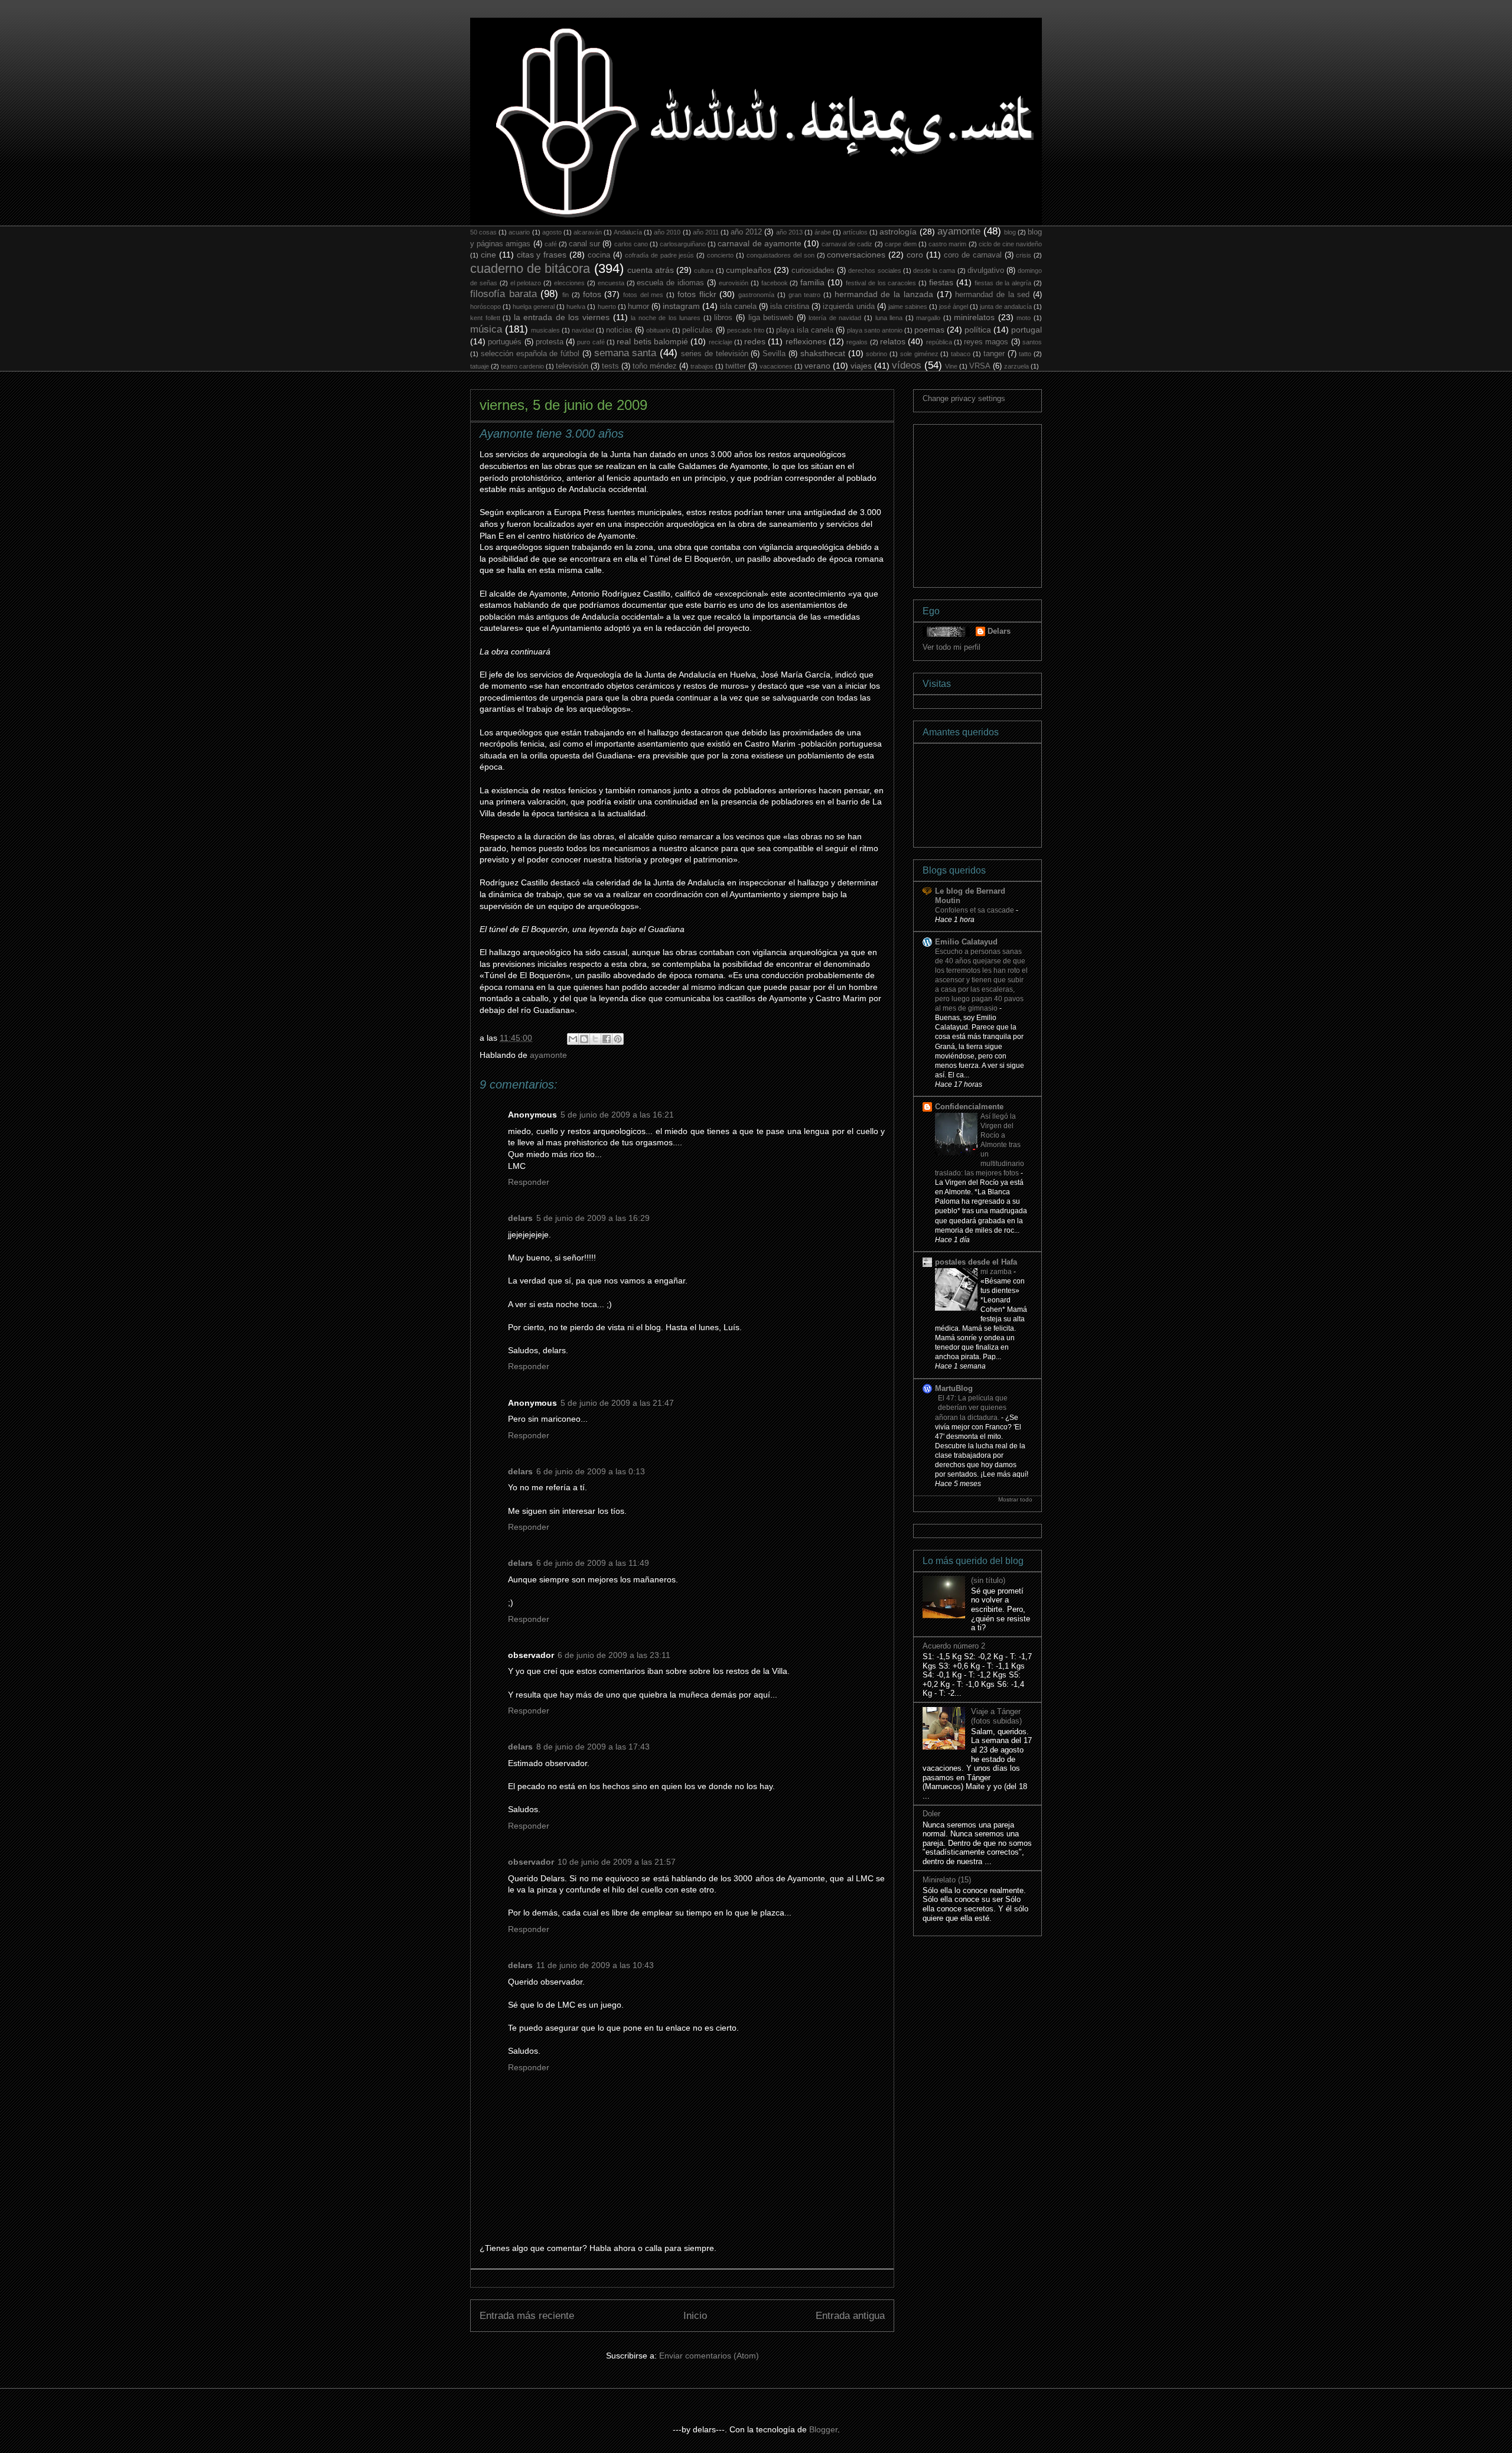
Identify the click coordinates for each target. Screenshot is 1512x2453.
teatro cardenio (522, 366)
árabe (823, 232)
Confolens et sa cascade (975, 910)
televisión (572, 366)
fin (566, 295)
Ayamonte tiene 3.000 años (552, 434)
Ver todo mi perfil (951, 647)
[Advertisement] (1011, 503)
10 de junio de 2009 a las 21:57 (617, 1862)
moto (1024, 318)
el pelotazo (526, 283)
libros (723, 318)
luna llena (889, 318)
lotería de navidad (835, 318)
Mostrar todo (1015, 1499)
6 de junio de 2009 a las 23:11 (614, 1655)
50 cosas (483, 232)
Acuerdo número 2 (954, 1646)
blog (1010, 232)
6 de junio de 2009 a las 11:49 (593, 1563)
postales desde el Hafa (976, 1262)
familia (812, 282)
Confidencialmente (969, 1107)
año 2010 (667, 232)
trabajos (702, 366)
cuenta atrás (651, 270)
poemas (929, 330)
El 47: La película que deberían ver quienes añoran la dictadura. (971, 1408)
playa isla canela (805, 330)
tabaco (961, 354)
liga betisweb (771, 318)
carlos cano (631, 244)
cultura (704, 271)
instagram (681, 306)
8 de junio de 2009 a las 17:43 (593, 1747)
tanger (994, 354)
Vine (951, 366)
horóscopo (485, 307)
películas (698, 330)
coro (915, 255)
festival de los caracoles (881, 283)
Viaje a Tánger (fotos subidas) (996, 1716)
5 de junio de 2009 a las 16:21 (617, 1115)
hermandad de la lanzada (884, 294)
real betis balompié (652, 341)
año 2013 (789, 232)
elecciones (569, 283)
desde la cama (934, 271)
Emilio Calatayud (966, 942)
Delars (999, 631)
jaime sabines (908, 307)
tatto (1025, 354)
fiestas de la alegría (1003, 283)
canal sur (584, 244)
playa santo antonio (875, 330)
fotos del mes (643, 295)
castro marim (947, 244)
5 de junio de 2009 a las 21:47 (617, 1403)
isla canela (738, 307)
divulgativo (986, 271)
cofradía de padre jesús (660, 255)
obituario (658, 330)
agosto (552, 232)
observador (531, 1862)
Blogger (823, 2429)
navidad (583, 330)
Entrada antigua (850, 2316)
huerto (607, 307)
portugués (505, 342)
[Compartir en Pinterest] (618, 1039)
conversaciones (856, 255)
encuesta (611, 283)
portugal (1027, 330)
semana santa (625, 353)
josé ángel (954, 307)
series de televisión (715, 354)
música (486, 329)
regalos (857, 342)
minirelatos (974, 317)
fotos (592, 294)
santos (1032, 342)
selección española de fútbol (530, 354)
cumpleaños (749, 270)
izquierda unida (848, 307)
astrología (898, 232)
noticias (619, 330)
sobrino (876, 354)
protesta (550, 342)
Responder (529, 1182)
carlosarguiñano (683, 244)
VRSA (980, 366)
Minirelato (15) (947, 1880)
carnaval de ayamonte (759, 243)
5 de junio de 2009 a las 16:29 (593, 1218)
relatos (893, 341)
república (939, 342)
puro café (591, 342)
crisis (1024, 255)
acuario (519, 232)
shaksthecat (823, 353)
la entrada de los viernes (562, 317)
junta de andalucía (1006, 307)
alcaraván (588, 232)
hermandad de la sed (992, 295)
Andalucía (628, 232)
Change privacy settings (964, 398)
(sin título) (988, 1580)
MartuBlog (954, 1388)
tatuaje (480, 366)
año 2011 (706, 232)
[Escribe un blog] (584, 1039)
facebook (775, 283)
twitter (736, 366)
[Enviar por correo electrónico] (573, 1039)
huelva (576, 307)
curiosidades (813, 271)
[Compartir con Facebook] (607, 1039)
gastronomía (756, 295)
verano (817, 366)
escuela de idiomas (670, 283)
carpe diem (901, 244)
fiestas (941, 282)
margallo (928, 318)
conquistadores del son (781, 255)
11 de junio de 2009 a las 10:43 (595, 1965)
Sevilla (774, 354)
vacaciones (776, 366)
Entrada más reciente (527, 2316)
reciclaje (721, 342)
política (978, 330)
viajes (861, 366)
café (551, 244)
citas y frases (542, 255)
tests (610, 366)
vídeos (907, 365)
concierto (720, 255)
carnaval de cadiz (847, 244)
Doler (931, 1814)
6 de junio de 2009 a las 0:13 (591, 1471)
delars (520, 1218)
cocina (599, 255)
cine (488, 255)
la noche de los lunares (666, 318)
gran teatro (805, 295)
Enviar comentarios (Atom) (709, 2356)
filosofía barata (504, 294)
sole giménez (919, 354)
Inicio (695, 2316)
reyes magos (986, 342)
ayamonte (959, 231)
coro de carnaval (973, 255)
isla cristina (790, 307)
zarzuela (1016, 366)
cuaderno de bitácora (530, 268)
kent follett (485, 318)
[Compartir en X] (595, 1039)
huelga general (534, 307)
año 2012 (746, 232)
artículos (855, 232)
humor (638, 307)
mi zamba (997, 1272)
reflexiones (806, 341)
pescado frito (746, 330)
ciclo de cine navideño (1010, 244)
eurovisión (734, 283)
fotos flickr (697, 294)
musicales (545, 330)
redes (755, 341)
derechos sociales (874, 271)
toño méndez (655, 366)
